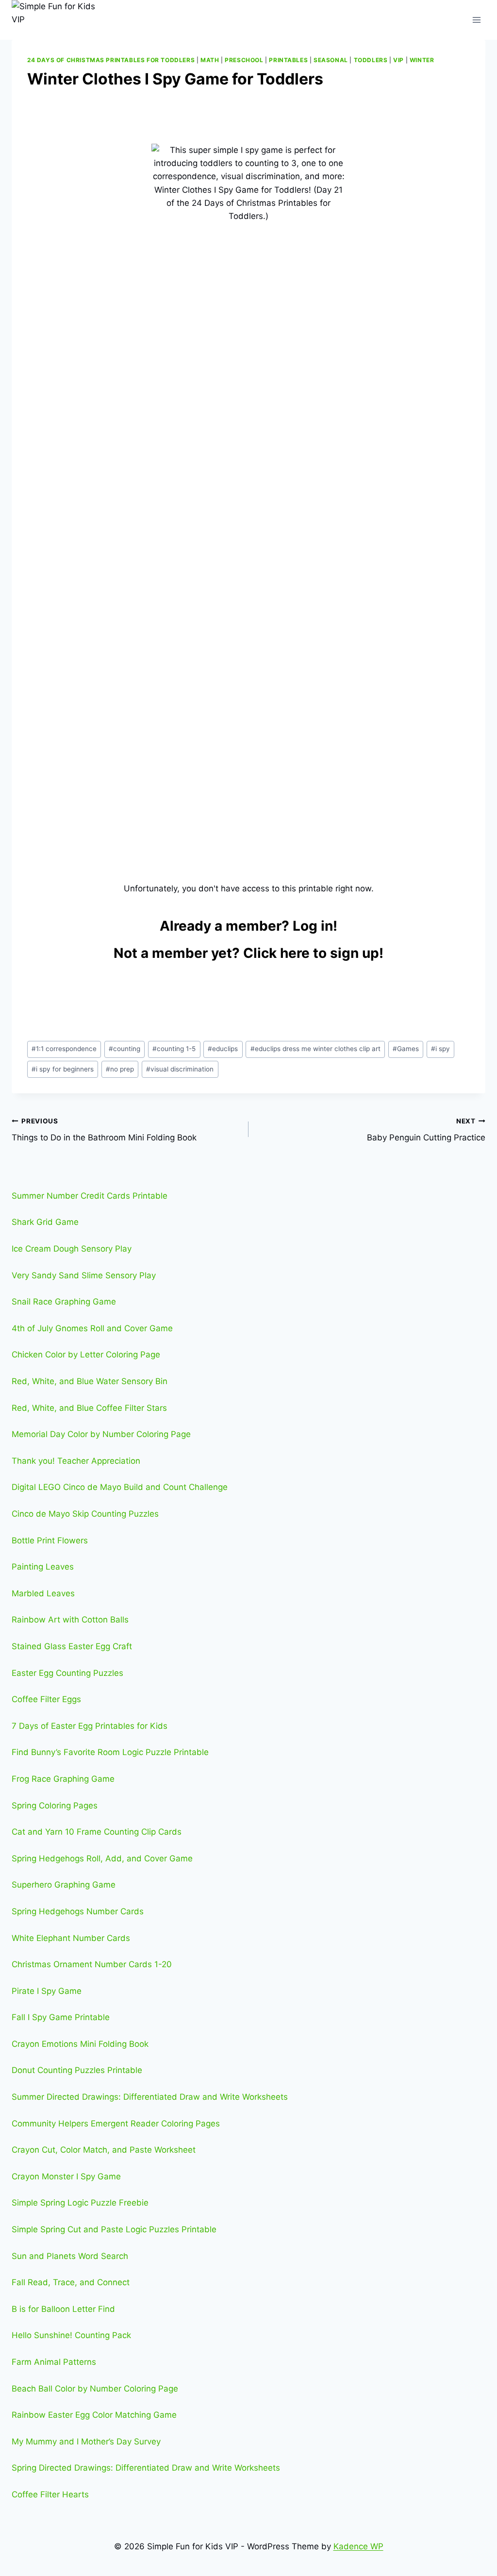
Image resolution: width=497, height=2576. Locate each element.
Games (406, 1049)
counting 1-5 (174, 1049)
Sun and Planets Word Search (70, 2256)
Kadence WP (358, 2546)
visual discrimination (180, 1069)
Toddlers (371, 60)
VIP (398, 60)
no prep (120, 1069)
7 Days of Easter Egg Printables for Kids (90, 1726)
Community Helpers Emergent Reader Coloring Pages (116, 2124)
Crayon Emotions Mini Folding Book (80, 2044)
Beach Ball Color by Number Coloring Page (95, 2389)
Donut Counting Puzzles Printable (77, 2070)
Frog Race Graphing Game (63, 1779)
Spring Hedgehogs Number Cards (78, 1911)
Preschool (244, 60)
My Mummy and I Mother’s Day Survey (86, 2442)
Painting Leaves (43, 1567)
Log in (313, 926)
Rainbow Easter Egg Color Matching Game (94, 2415)
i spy (440, 1049)
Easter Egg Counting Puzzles (67, 1673)
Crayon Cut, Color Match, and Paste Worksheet (104, 2150)
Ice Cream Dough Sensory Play (72, 1249)
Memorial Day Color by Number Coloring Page (101, 1434)
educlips (223, 1049)
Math (210, 60)
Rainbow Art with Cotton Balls (70, 1620)
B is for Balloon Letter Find (63, 2309)
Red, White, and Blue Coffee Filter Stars (89, 1408)
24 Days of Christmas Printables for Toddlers (111, 60)
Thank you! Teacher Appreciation (76, 1461)
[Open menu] (476, 20)
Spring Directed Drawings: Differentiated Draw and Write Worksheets (146, 2468)
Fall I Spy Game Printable (61, 2017)
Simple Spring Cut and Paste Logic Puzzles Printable (114, 2229)
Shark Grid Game (45, 1222)
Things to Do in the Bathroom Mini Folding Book (104, 1130)
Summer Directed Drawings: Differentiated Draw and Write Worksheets (150, 2097)
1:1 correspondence (64, 1049)
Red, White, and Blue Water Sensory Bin (90, 1381)
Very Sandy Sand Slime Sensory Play (84, 1275)
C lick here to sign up (311, 953)
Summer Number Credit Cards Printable (90, 1196)
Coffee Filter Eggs (46, 1699)
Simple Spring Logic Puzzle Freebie (80, 2203)
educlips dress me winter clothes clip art (315, 1049)
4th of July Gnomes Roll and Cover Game (92, 1328)
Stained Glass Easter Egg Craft (72, 1646)
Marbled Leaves (43, 1593)
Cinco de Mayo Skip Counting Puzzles (85, 1514)
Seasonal (331, 60)
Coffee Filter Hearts (50, 2494)
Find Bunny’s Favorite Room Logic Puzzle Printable (110, 1752)
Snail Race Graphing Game (64, 1302)
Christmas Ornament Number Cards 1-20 (92, 1964)
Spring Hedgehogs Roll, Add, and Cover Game (102, 1858)
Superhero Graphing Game (64, 1885)
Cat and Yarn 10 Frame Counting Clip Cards (97, 1832)
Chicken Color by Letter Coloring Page (86, 1355)
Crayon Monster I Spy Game (66, 2176)
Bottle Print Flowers (50, 1540)
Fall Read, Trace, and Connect (71, 2282)
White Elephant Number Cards (71, 1938)
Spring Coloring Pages (55, 1806)
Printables (288, 60)
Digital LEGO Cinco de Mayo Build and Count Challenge (120, 1487)
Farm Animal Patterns (54, 2362)
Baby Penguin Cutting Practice (426, 1130)
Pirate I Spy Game (47, 1991)
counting (124, 1049)
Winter (422, 60)
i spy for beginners (63, 1069)
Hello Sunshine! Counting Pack (71, 2335)
